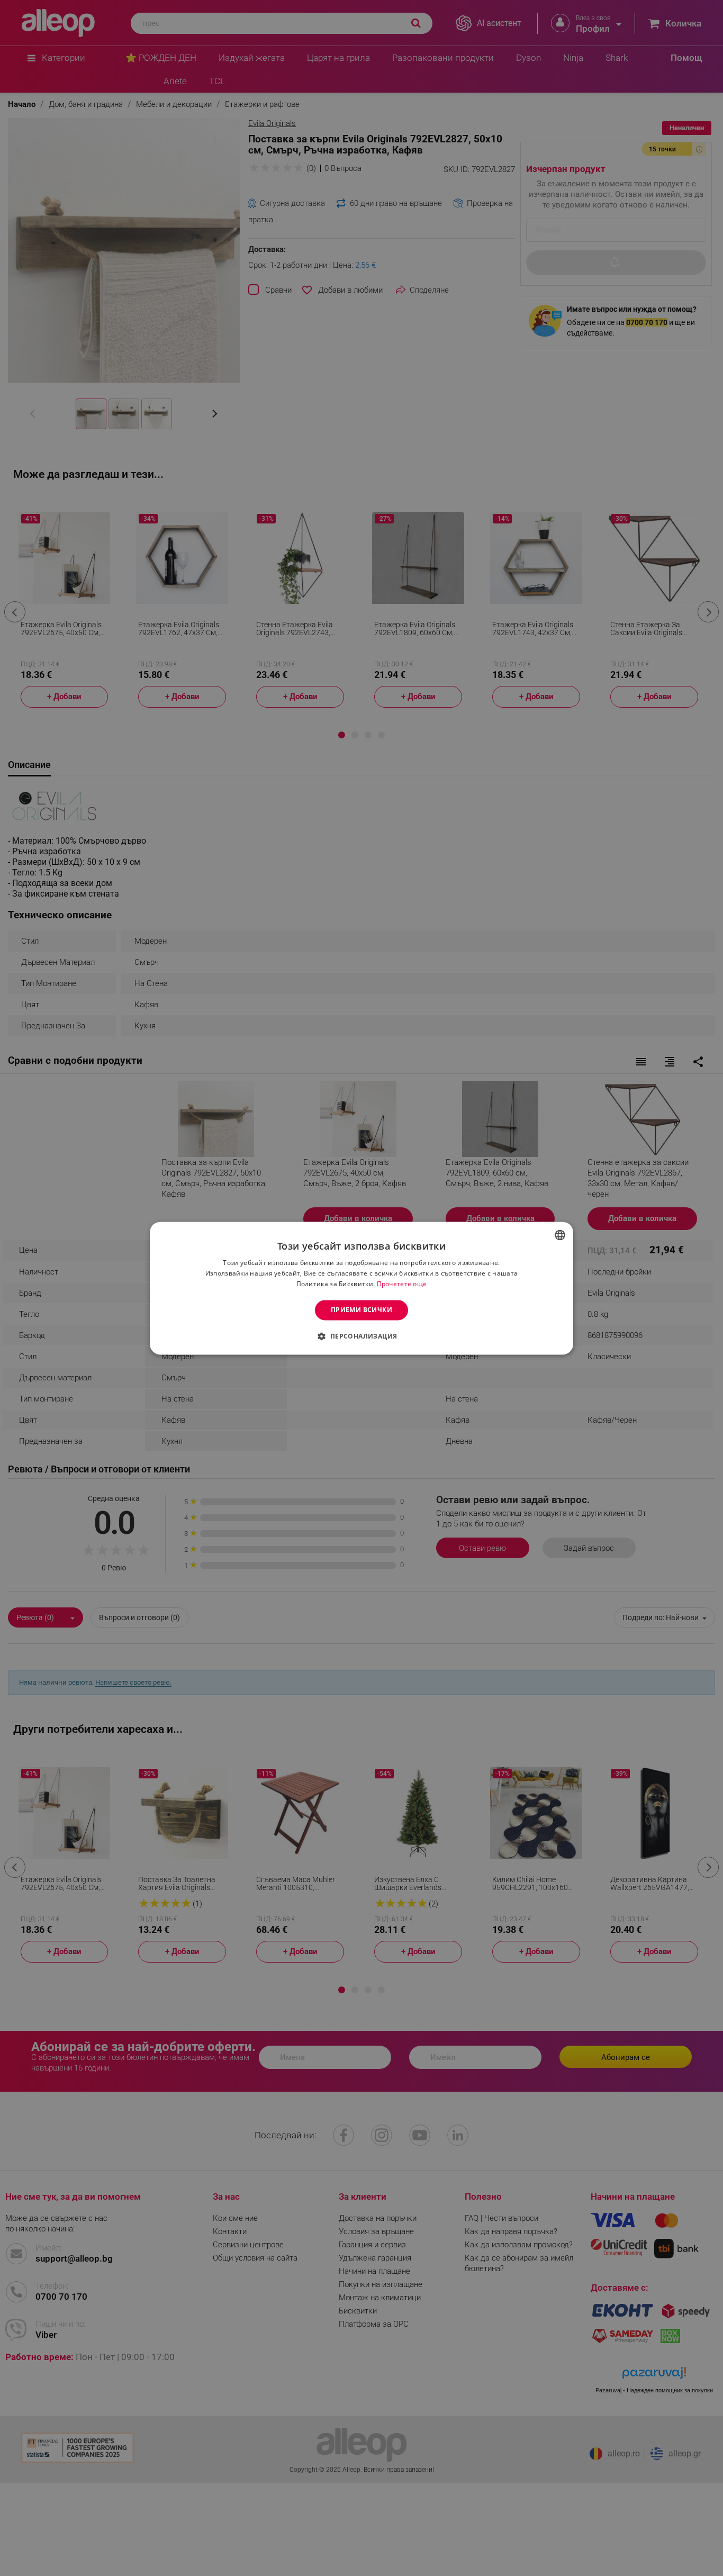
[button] (361, 1336)
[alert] (361, 1288)
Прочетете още (402, 1284)
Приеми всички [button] (361, 1310)
